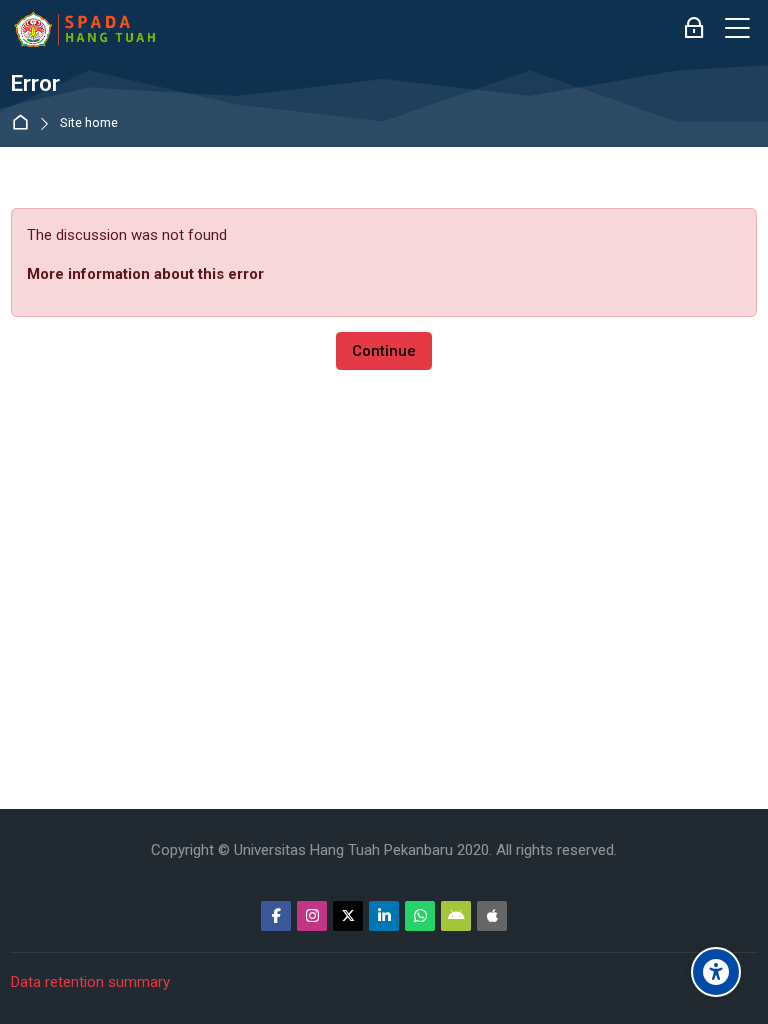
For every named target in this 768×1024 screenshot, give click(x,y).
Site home (89, 123)
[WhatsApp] (420, 916)
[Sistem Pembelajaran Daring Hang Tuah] (84, 29)
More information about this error (145, 274)
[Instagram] (312, 916)
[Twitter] (348, 916)
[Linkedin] (384, 916)
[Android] (456, 916)
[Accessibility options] (716, 972)
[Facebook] (276, 916)
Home (24, 123)
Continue (384, 351)
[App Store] (492, 916)
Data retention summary (90, 982)
